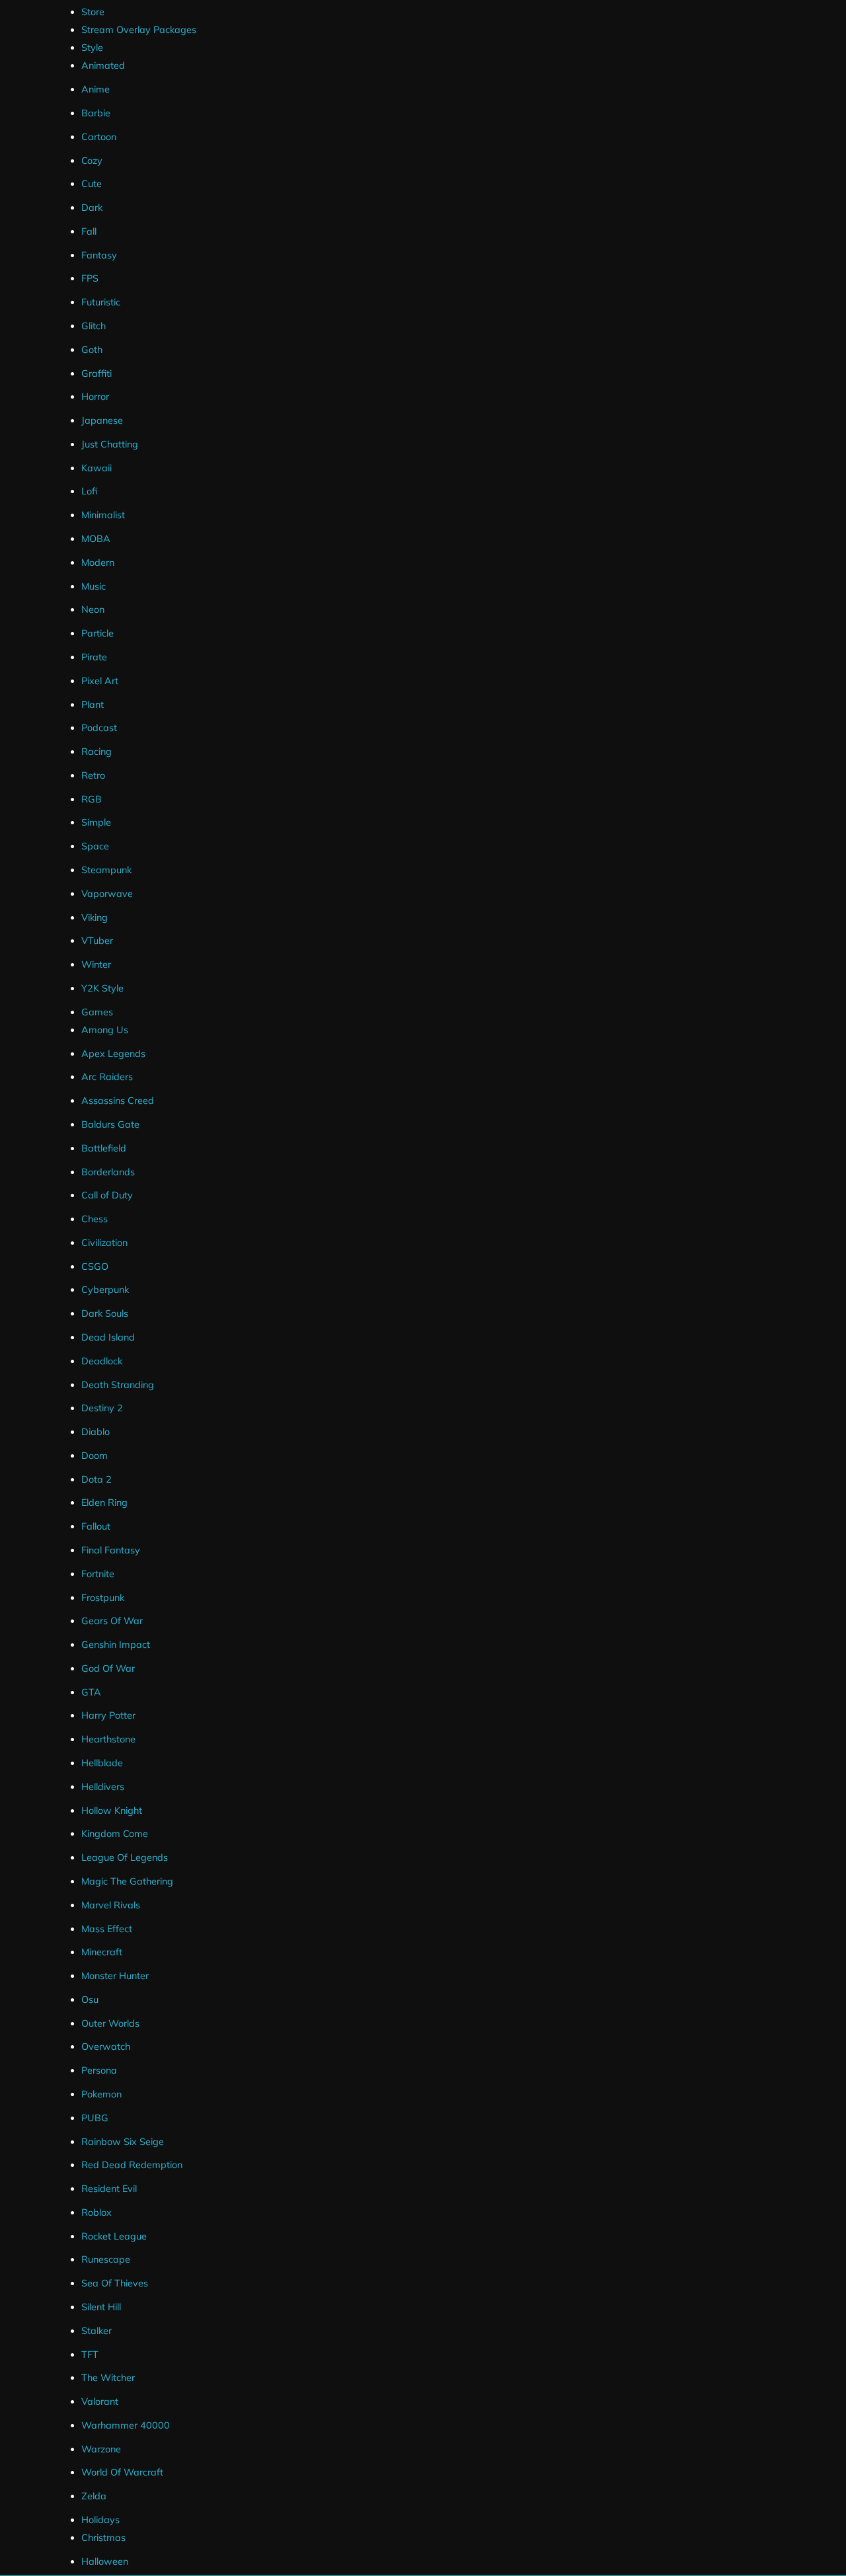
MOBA (96, 539)
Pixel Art (100, 681)
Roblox (96, 2212)
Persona (99, 2070)
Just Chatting (110, 444)
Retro (93, 775)
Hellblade (102, 1763)
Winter (96, 964)
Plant (93, 705)
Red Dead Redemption (132, 2165)
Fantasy (99, 255)
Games (97, 1012)
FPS (90, 278)
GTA (91, 1692)
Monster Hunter (115, 1976)
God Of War (108, 1668)
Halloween (105, 2561)
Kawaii (96, 468)
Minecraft (102, 1952)
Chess (95, 1219)
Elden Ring (104, 1503)
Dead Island (108, 1337)
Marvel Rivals (111, 1905)
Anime (96, 89)
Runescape (106, 2259)
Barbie (96, 113)
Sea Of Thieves (115, 2283)
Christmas (103, 2538)
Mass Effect (107, 1929)
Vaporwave (107, 894)
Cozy (92, 161)
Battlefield (104, 1148)
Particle (97, 633)
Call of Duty (107, 1195)
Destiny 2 (102, 1408)
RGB (92, 799)
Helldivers (103, 1787)
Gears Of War (112, 1621)
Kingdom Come (115, 1834)
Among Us (105, 1030)
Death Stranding (118, 1385)
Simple (96, 822)
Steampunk (106, 870)
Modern (98, 563)
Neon (93, 609)
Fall (89, 231)
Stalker (96, 2331)
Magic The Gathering (127, 1881)
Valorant (100, 2401)
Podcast (99, 728)
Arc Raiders (107, 1077)
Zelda (94, 2496)
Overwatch (106, 2047)
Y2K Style (102, 988)
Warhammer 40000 (126, 2425)
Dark (92, 208)
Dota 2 (96, 1479)
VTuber (97, 941)
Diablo (96, 1432)
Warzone (101, 2449)
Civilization (104, 1243)
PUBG (95, 2118)
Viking (95, 917)
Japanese (102, 420)
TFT (90, 2355)
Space (95, 846)
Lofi (89, 491)
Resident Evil (109, 2189)
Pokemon (101, 2094)
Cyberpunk (105, 1290)
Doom (95, 1456)
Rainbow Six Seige (123, 2142)
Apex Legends (113, 1054)
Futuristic (101, 302)
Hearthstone (108, 1739)
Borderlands (108, 1172)
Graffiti (96, 373)
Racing (96, 752)
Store (93, 12)
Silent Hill (101, 2307)
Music (94, 586)
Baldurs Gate (110, 1124)
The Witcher (108, 2378)
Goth (92, 350)
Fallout (96, 1526)
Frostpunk (103, 1598)
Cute (92, 184)
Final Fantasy (111, 1550)
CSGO (95, 1267)
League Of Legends (125, 1857)
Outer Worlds (110, 2023)
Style (92, 48)
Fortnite (98, 1574)
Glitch (94, 326)
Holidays (100, 2520)
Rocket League (114, 2236)
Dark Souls (105, 1313)
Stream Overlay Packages (139, 30)
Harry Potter (108, 1715)
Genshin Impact (116, 1645)
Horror (95, 397)
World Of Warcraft (122, 2472)
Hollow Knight (112, 1811)
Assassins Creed (118, 1101)
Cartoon (99, 137)
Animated (103, 65)
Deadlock (102, 1361)
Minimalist (103, 515)
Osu (90, 2000)
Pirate (94, 657)
